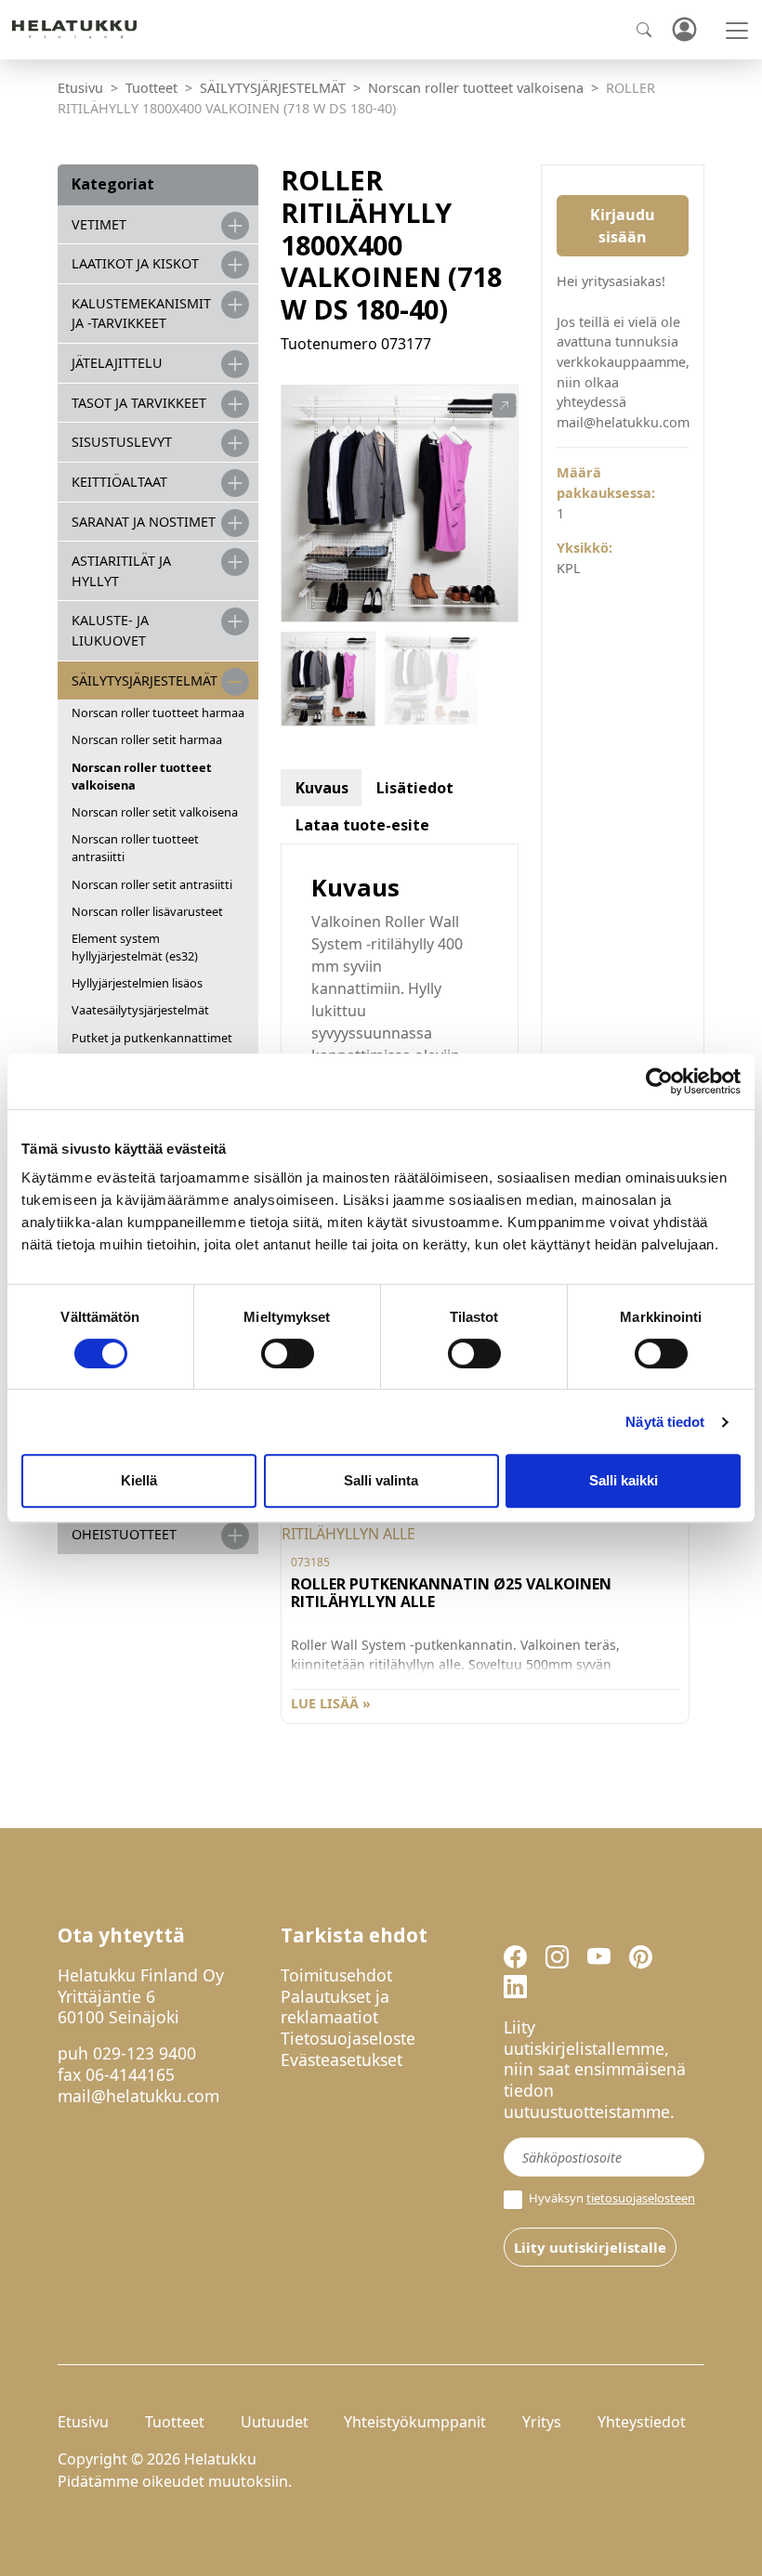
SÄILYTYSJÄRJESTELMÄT (273, 88)
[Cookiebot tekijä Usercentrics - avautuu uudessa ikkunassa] (659, 1081)
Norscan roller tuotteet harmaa (158, 713)
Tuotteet (151, 88)
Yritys (542, 2422)
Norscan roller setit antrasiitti (152, 884)
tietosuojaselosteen (641, 2198)
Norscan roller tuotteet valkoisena (476, 88)
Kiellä (139, 1480)
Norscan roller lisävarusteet (147, 911)
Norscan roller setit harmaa (147, 739)
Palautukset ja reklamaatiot (335, 2007)
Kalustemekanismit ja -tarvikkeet (141, 314)
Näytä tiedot (665, 1422)
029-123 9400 (145, 2053)
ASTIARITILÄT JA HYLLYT (121, 571)
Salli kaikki (624, 1480)
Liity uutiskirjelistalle (590, 2247)
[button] (504, 406)
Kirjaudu (684, 30)
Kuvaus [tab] (322, 788)
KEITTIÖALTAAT (119, 482)
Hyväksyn (611, 2198)
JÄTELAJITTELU (117, 363)
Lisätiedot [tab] (415, 788)
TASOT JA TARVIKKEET (139, 403)
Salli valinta (381, 1480)
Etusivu (80, 88)
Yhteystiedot (642, 2422)
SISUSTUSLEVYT (122, 442)
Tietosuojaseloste (348, 2038)
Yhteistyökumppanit (415, 2422)
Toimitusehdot (336, 1975)
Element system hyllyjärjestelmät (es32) (135, 947)
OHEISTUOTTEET (124, 1534)
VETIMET (99, 224)
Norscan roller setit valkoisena (155, 812)
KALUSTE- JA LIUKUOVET (110, 630)
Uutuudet (275, 2422)
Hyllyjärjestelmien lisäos (137, 983)
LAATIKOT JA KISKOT (135, 263)
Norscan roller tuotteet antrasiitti (135, 848)
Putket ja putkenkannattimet (152, 1038)
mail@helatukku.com (138, 2096)
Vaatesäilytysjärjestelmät (140, 1010)
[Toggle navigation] (737, 31)
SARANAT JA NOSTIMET (144, 522)
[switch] (288, 1353)
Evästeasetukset (342, 2059)
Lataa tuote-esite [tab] (362, 825)
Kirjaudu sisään (623, 226)
